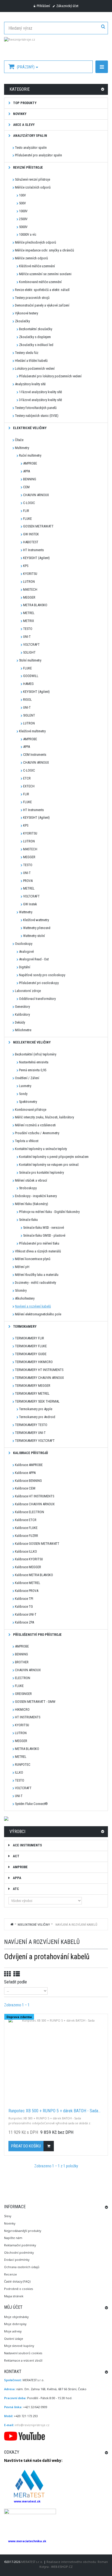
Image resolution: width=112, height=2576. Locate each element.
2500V (23, 219)
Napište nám (13, 2238)
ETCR (27, 778)
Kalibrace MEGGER (28, 1567)
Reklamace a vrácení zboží (23, 2360)
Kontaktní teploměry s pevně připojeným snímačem (54, 1157)
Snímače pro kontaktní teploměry (41, 1172)
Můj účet (13, 2307)
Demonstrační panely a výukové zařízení (42, 305)
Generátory (22, 1007)
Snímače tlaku (28, 1220)
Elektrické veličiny (29, 428)
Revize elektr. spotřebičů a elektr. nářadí (42, 290)
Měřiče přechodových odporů (35, 242)
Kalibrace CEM (25, 1488)
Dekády (20, 1022)
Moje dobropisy (15, 2324)
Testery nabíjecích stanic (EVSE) (37, 416)
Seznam (17, 1974)
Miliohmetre (23, 1030)
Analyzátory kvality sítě (30, 384)
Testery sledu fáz (27, 353)
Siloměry (21, 1290)
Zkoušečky (22, 321)
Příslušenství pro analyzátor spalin (38, 155)
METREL (29, 613)
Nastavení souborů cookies (23, 2353)
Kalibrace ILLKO (26, 1551)
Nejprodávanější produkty (23, 2231)
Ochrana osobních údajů (22, 2267)
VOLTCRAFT (31, 644)
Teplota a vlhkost (27, 1141)
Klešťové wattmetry (36, 920)
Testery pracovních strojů (32, 298)
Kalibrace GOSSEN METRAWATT (37, 1544)
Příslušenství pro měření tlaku (39, 1243)
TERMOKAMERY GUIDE (31, 1354)
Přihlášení (43, 6)
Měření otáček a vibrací (31, 1180)
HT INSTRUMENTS (28, 1717)
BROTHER (22, 1662)
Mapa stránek (14, 2296)
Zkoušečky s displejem (35, 337)
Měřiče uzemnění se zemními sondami (45, 274)
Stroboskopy (28, 1188)
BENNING (30, 479)
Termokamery (24, 1326)
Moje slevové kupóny (19, 2346)
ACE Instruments (27, 1845)
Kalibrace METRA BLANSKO (34, 1575)
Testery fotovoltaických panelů (36, 408)
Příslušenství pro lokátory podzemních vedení (50, 376)
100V (22, 195)
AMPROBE (30, 463)
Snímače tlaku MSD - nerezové (43, 1228)
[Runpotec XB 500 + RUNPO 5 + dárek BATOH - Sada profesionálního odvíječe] (56, 2061)
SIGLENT (29, 715)
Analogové (26, 952)
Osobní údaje (14, 2339)
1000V (23, 211)
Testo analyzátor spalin (31, 148)
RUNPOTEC (23, 1765)
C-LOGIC (29, 503)
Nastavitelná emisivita (34, 1062)
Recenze (10, 2274)
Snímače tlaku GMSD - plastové (44, 1235)
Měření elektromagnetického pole (38, 1314)
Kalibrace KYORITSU (29, 1559)
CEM (26, 487)
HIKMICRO (22, 1709)
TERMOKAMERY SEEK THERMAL (37, 1401)
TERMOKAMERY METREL (32, 1393)
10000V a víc (28, 234)
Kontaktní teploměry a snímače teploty (41, 1149)
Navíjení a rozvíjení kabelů (33, 1306)
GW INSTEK (31, 534)
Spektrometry (28, 1102)
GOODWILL (31, 676)
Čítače (19, 440)
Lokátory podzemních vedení (35, 368)
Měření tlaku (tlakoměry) (32, 1204)
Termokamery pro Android (37, 1417)
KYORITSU (30, 574)
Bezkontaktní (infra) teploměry (36, 1054)
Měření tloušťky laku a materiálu (37, 1275)
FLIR (26, 511)
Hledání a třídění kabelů (31, 361)
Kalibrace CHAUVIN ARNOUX (35, 1504)
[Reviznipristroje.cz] (56, 46)
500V (22, 203)
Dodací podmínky (17, 2260)
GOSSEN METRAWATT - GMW (35, 1702)
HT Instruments (33, 550)
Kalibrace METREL (28, 1583)
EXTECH (29, 786)
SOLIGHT (29, 652)
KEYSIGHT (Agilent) (36, 558)
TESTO (28, 629)
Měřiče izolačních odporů (33, 187)
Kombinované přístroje (31, 1110)
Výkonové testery (27, 313)
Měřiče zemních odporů (31, 258)
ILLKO (19, 1772)
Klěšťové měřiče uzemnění (37, 266)
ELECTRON (23, 1678)
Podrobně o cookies (18, 2289)
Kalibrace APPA (25, 1473)
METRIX (29, 621)
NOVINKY (19, 114)
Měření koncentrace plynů (33, 1259)
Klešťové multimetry (32, 731)
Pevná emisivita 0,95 (33, 1070)
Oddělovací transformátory (37, 999)
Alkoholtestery (25, 1298)
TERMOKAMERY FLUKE (31, 1346)
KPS (26, 566)
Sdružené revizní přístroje (32, 179)
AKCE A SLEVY (23, 125)
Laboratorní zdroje (28, 991)
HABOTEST (31, 542)
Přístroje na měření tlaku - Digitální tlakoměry (49, 1212)
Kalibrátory (22, 1014)
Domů (12, 1924)
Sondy (23, 1094)
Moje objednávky (16, 2317)
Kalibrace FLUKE (26, 1528)
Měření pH (22, 1267)
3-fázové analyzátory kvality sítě (41, 400)
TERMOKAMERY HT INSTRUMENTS (39, 1370)
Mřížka (7, 1974)
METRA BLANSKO (35, 605)
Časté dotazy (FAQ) (17, 2281)
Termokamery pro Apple (36, 1409)
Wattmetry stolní (34, 936)
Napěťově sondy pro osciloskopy (42, 975)
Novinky (10, 2223)
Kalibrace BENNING (28, 1481)
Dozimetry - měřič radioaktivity (35, 1283)
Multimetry (22, 448)
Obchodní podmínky (19, 2252)
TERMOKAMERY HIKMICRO (34, 1362)
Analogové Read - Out (34, 959)
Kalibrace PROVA (27, 1591)
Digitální (25, 967)
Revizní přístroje (28, 167)
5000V (23, 227)
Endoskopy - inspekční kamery (36, 1196)
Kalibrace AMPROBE (29, 1465)
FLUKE (27, 519)
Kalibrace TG (24, 1606)
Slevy (8, 2216)
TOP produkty (24, 103)
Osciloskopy (24, 944)
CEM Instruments (35, 755)
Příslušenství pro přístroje (37, 1635)
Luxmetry (25, 1086)
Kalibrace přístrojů (30, 1453)
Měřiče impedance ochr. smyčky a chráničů (44, 250)
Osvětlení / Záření (27, 1078)
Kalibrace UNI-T (26, 1614)
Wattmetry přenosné (37, 928)
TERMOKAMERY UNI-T (30, 1433)
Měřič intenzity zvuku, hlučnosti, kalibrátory (44, 1117)
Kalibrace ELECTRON (29, 1512)
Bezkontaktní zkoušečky (36, 329)
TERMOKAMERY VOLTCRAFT (35, 1441)
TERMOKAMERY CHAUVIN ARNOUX (39, 1378)
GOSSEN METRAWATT (38, 526)
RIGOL (27, 700)
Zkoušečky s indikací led (36, 345)
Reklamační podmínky (20, 2245)
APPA (27, 471)
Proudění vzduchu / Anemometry (37, 1133)
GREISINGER (23, 1694)
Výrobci (17, 1832)
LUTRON (29, 582)
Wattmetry (26, 912)
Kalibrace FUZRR (27, 1536)
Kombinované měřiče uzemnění (40, 282)
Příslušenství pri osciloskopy (39, 983)
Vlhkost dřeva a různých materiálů (38, 1251)
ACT (16, 1856)
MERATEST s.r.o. (32, 2562)
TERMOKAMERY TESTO (31, 1425)
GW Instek (30, 904)
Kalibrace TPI (24, 1599)
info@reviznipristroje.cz (32, 2425)
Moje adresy (13, 2331)
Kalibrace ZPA (24, 1622)
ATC (15, 1889)
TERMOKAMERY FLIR (29, 1338)
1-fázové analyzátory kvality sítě (41, 392)
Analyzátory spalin (30, 136)
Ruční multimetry (30, 455)
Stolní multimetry (30, 660)
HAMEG (28, 684)
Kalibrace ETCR (26, 1520)
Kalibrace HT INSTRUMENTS (35, 1496)
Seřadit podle (15, 1982)
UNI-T (27, 637)
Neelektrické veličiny (31, 1042)
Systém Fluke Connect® (31, 1804)
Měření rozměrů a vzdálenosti (35, 1125)
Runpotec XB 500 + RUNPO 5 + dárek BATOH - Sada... (55, 2111)
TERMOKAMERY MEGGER (33, 1386)
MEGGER (29, 597)
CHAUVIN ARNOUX (36, 495)
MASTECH (30, 589)
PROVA (28, 881)
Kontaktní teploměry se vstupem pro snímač (49, 1165)
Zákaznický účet (67, 6)
